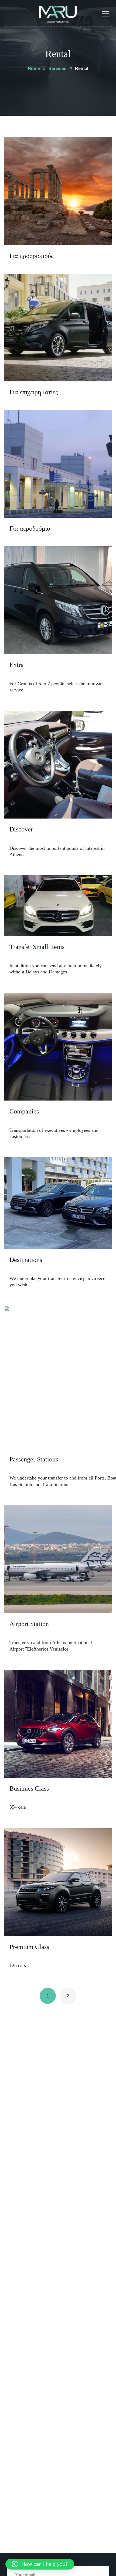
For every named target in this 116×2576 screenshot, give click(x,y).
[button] (40, 2564)
